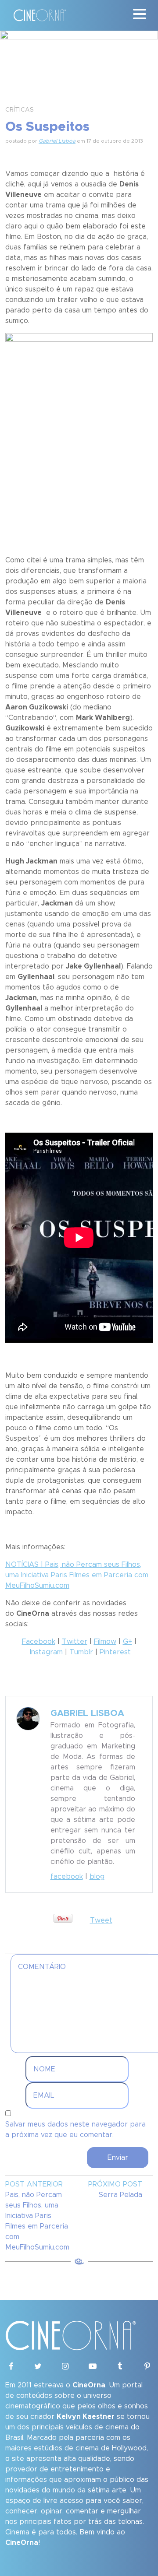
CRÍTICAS (20, 110)
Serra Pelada (120, 2195)
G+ (127, 1642)
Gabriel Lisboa (57, 141)
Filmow (105, 1642)
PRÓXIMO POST (115, 2184)
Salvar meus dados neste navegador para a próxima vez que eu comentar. (75, 2130)
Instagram (46, 1652)
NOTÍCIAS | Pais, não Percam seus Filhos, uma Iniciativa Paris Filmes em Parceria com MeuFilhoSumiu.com (77, 1575)
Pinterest (115, 1652)
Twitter (75, 1642)
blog (97, 1877)
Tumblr (81, 1652)
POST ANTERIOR (34, 2184)
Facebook (39, 1642)
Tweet (101, 1920)
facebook (67, 1877)
